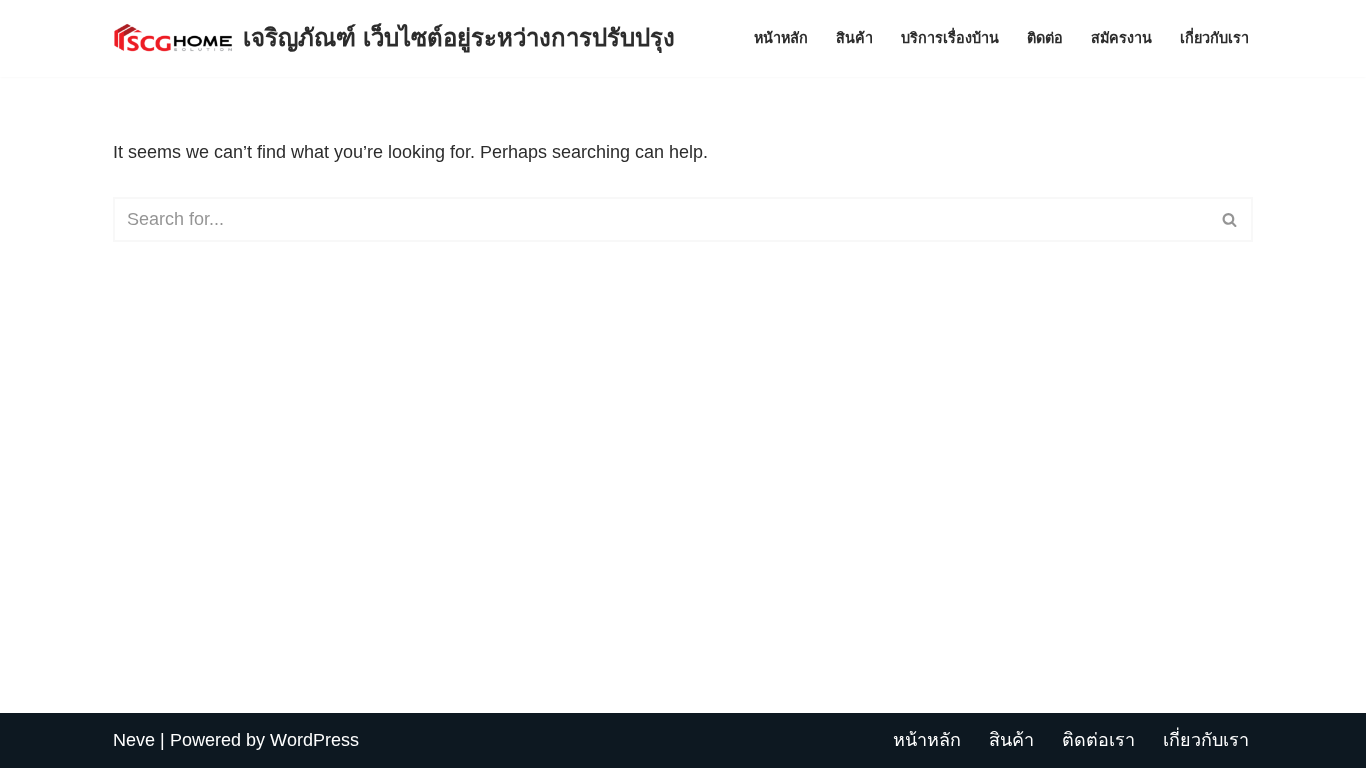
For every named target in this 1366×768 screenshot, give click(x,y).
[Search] (1230, 219)
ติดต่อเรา (1098, 740)
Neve (134, 740)
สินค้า (854, 38)
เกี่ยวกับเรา (1214, 38)
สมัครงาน (1121, 38)
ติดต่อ (1045, 38)
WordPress (314, 740)
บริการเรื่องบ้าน (950, 38)
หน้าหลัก (781, 38)
